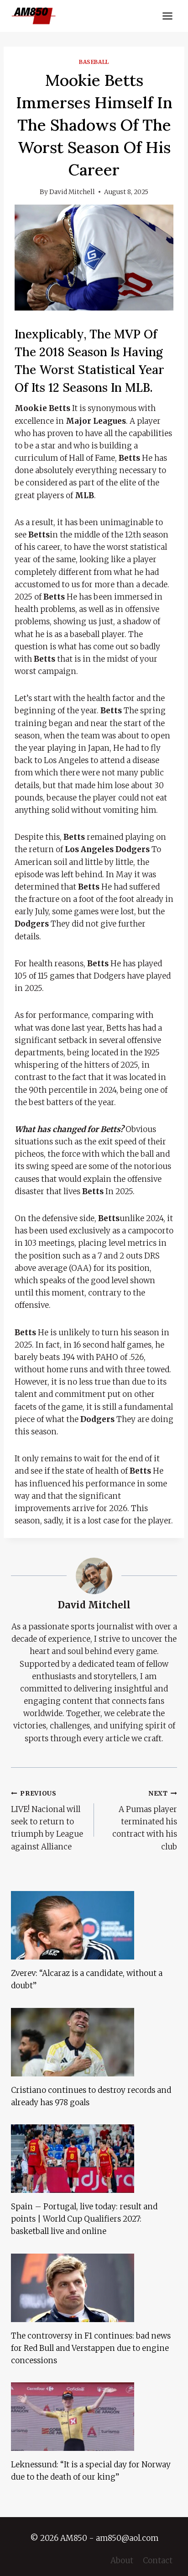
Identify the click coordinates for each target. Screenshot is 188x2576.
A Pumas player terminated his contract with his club (145, 1820)
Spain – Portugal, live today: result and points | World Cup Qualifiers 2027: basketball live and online (84, 2219)
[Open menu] (167, 16)
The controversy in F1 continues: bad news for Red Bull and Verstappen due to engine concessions (91, 2348)
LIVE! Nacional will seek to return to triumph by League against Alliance (47, 1820)
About (122, 2560)
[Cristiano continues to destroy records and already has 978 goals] (94, 2042)
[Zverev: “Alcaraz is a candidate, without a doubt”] (94, 1925)
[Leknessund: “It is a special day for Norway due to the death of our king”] (94, 2417)
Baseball (94, 62)
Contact (158, 2560)
